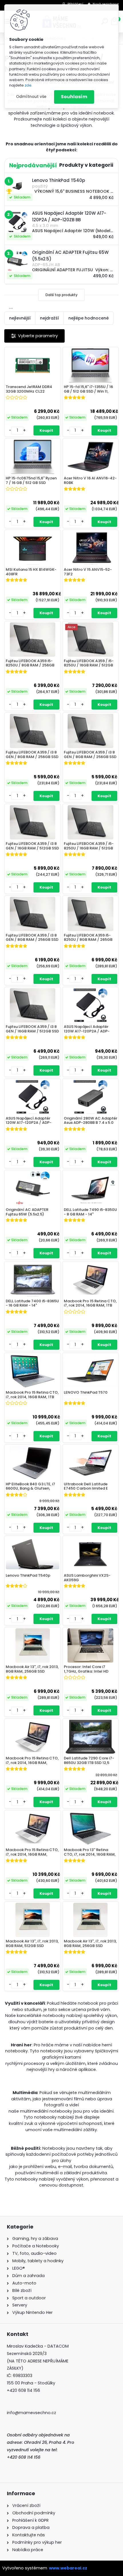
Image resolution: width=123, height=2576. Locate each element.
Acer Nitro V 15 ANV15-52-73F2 (88, 572)
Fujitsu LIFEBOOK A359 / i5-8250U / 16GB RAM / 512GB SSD (89, 663)
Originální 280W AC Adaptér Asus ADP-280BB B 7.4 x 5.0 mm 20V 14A (91, 1121)
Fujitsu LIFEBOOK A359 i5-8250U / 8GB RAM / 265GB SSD (88, 938)
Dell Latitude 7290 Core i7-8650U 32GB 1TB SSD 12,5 (89, 1760)
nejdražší (49, 318)
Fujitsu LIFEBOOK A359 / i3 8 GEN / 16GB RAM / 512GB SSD (32, 846)
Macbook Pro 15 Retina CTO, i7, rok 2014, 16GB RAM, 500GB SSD (32, 1761)
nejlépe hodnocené (89, 318)
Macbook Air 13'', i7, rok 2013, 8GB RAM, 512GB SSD (32, 1943)
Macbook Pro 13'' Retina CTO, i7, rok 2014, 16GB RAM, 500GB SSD (90, 1852)
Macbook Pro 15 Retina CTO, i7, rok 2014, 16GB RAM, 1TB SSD (90, 1303)
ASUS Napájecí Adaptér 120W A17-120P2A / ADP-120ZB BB (87, 1029)
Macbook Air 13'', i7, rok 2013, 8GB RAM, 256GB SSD (32, 1669)
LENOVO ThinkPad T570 (86, 1393)
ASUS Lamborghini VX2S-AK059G (87, 1578)
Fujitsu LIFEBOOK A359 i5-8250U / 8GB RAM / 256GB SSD (30, 663)
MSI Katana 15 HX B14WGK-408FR (31, 572)
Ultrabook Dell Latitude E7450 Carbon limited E (86, 1486)
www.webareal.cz (68, 2568)
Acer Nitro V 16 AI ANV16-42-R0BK (90, 480)
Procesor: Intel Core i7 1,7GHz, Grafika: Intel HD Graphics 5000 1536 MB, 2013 (86, 1669)
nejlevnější (20, 318)
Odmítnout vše (31, 97)
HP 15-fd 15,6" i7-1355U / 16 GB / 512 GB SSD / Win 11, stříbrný (88, 389)
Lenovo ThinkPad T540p (28, 1576)
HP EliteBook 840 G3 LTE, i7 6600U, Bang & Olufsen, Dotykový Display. (30, 1486)
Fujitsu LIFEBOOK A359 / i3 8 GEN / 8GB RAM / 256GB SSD (32, 754)
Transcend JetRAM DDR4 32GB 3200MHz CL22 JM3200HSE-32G (29, 389)
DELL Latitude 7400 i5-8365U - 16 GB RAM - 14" (32, 1303)
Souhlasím (74, 97)
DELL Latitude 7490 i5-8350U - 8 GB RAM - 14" (90, 1212)
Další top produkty (61, 295)
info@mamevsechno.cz (31, 2413)
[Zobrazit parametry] (34, 336)
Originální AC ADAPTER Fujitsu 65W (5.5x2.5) (27, 1212)
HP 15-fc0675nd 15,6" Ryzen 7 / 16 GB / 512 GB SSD (31, 480)
